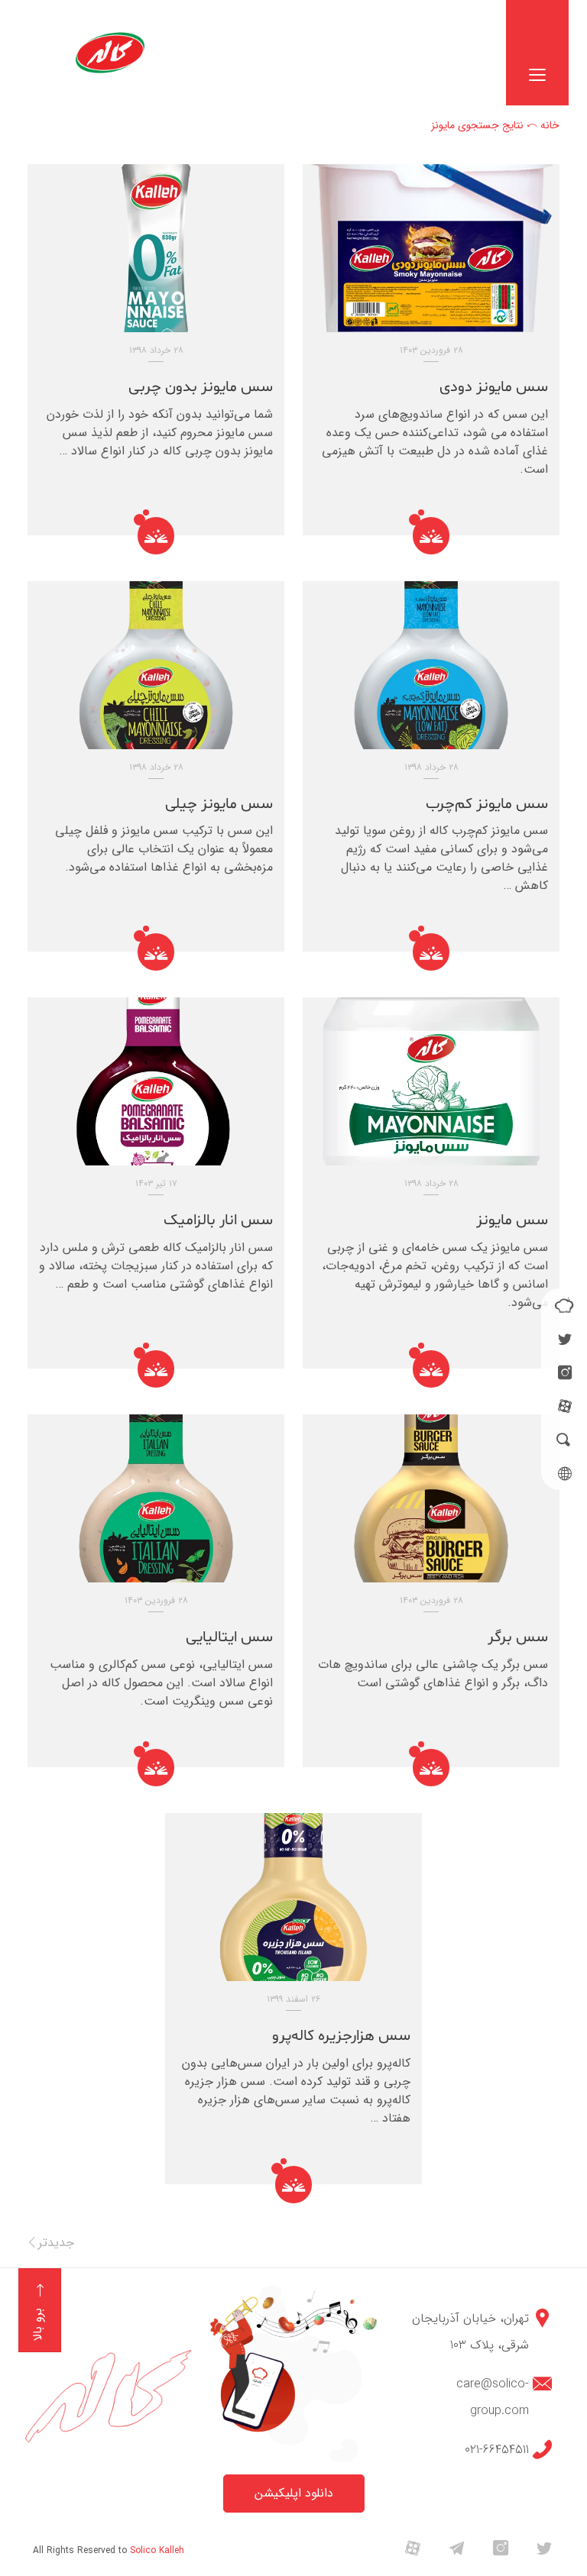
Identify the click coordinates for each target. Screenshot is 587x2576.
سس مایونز (512, 1220)
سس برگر (518, 1637)
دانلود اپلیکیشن (294, 2493)
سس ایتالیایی (229, 1637)
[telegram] (456, 2547)
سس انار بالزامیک (218, 1220)
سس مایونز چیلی (219, 804)
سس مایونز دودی (494, 387)
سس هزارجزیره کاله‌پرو (341, 2036)
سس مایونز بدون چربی (201, 387)
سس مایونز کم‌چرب (487, 804)
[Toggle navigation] (537, 53)
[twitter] (565, 1339)
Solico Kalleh (157, 2550)
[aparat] (565, 1406)
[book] (564, 1305)
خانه (550, 125)
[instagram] (565, 1372)
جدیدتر (56, 2243)
